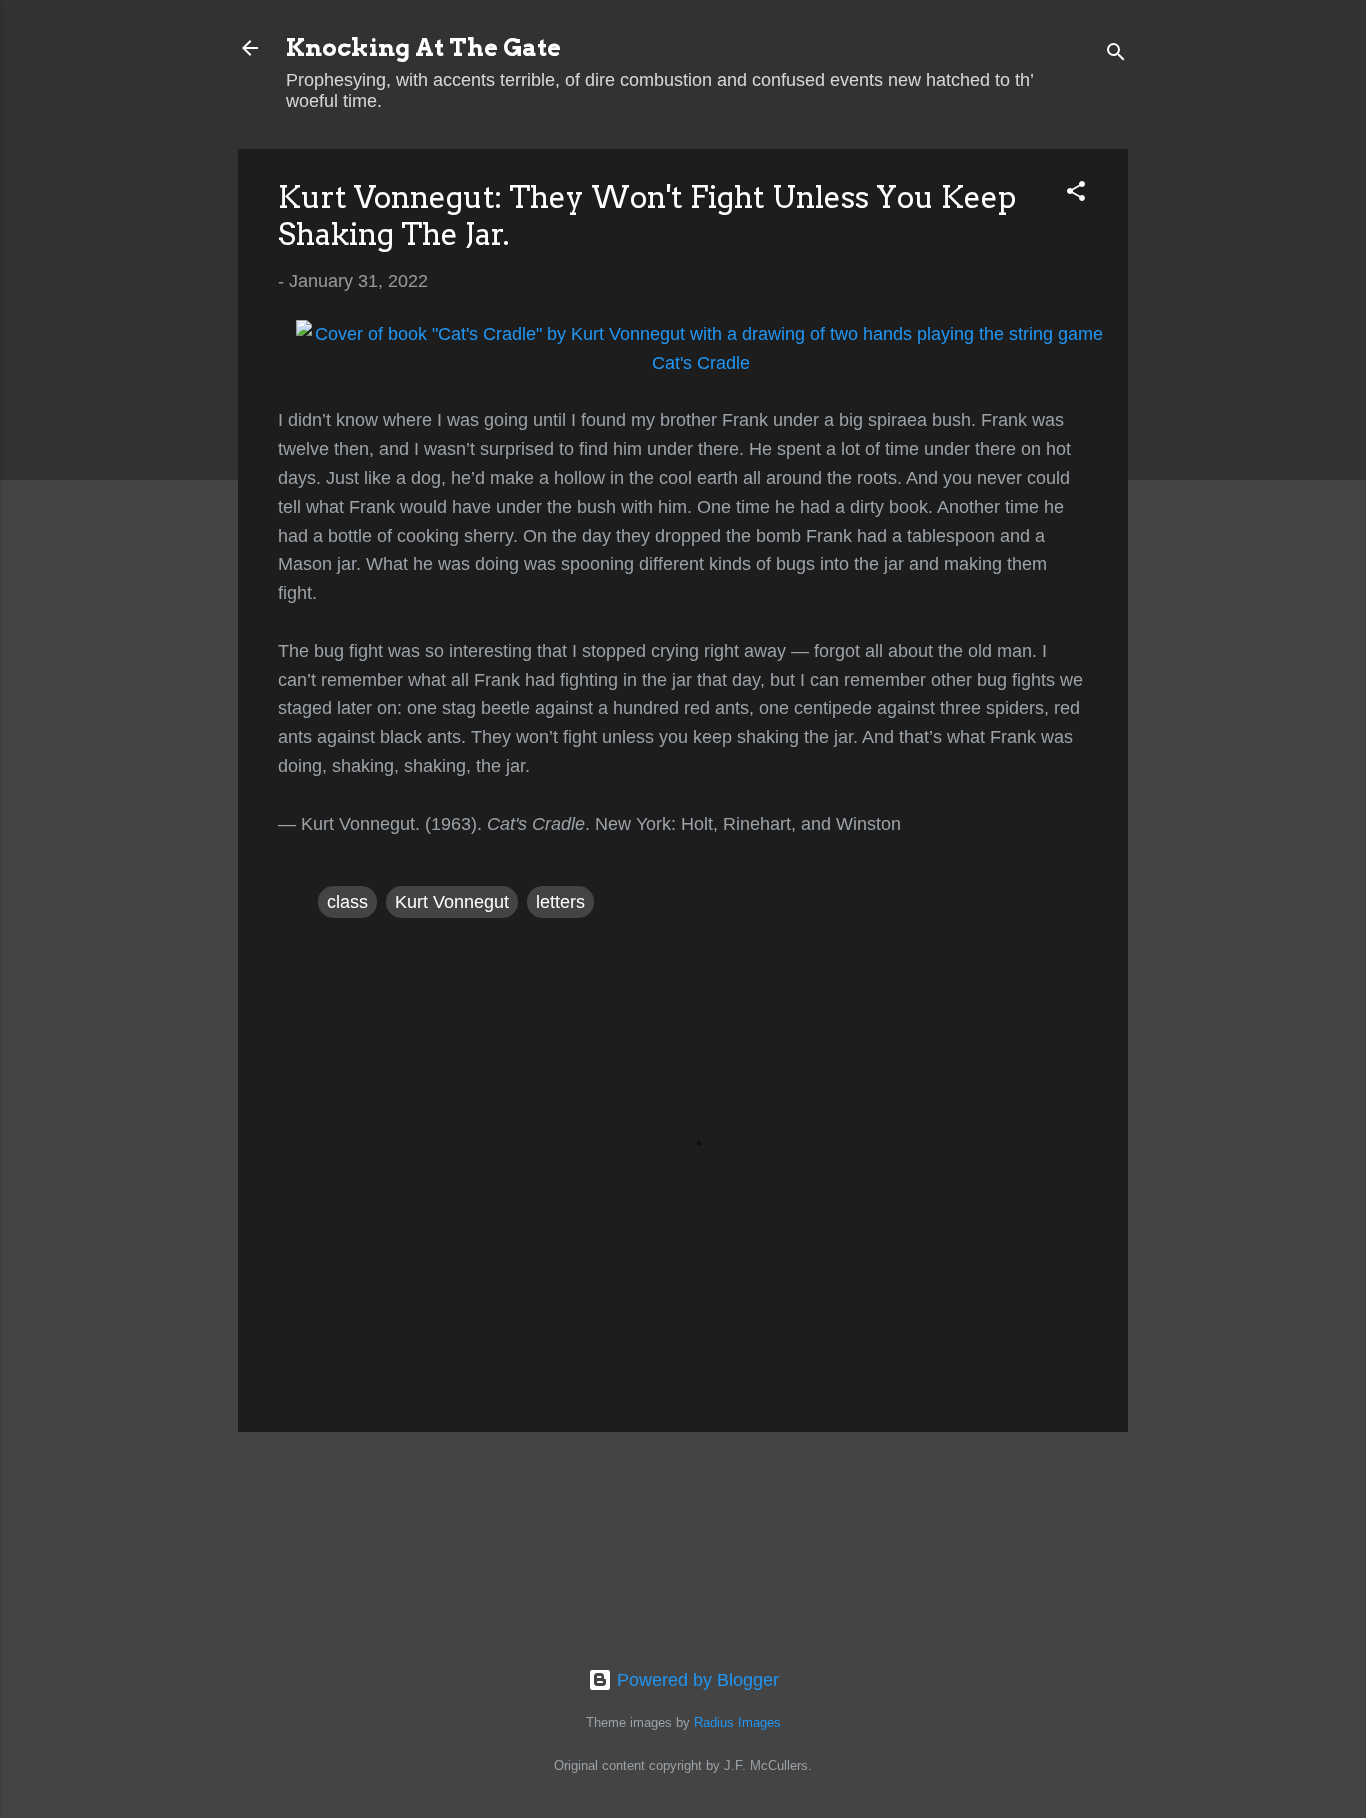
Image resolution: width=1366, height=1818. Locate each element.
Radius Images (737, 1723)
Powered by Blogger (695, 1680)
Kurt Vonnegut (452, 902)
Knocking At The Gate (423, 47)
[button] (1076, 194)
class (347, 902)
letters (560, 902)
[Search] (1116, 54)
